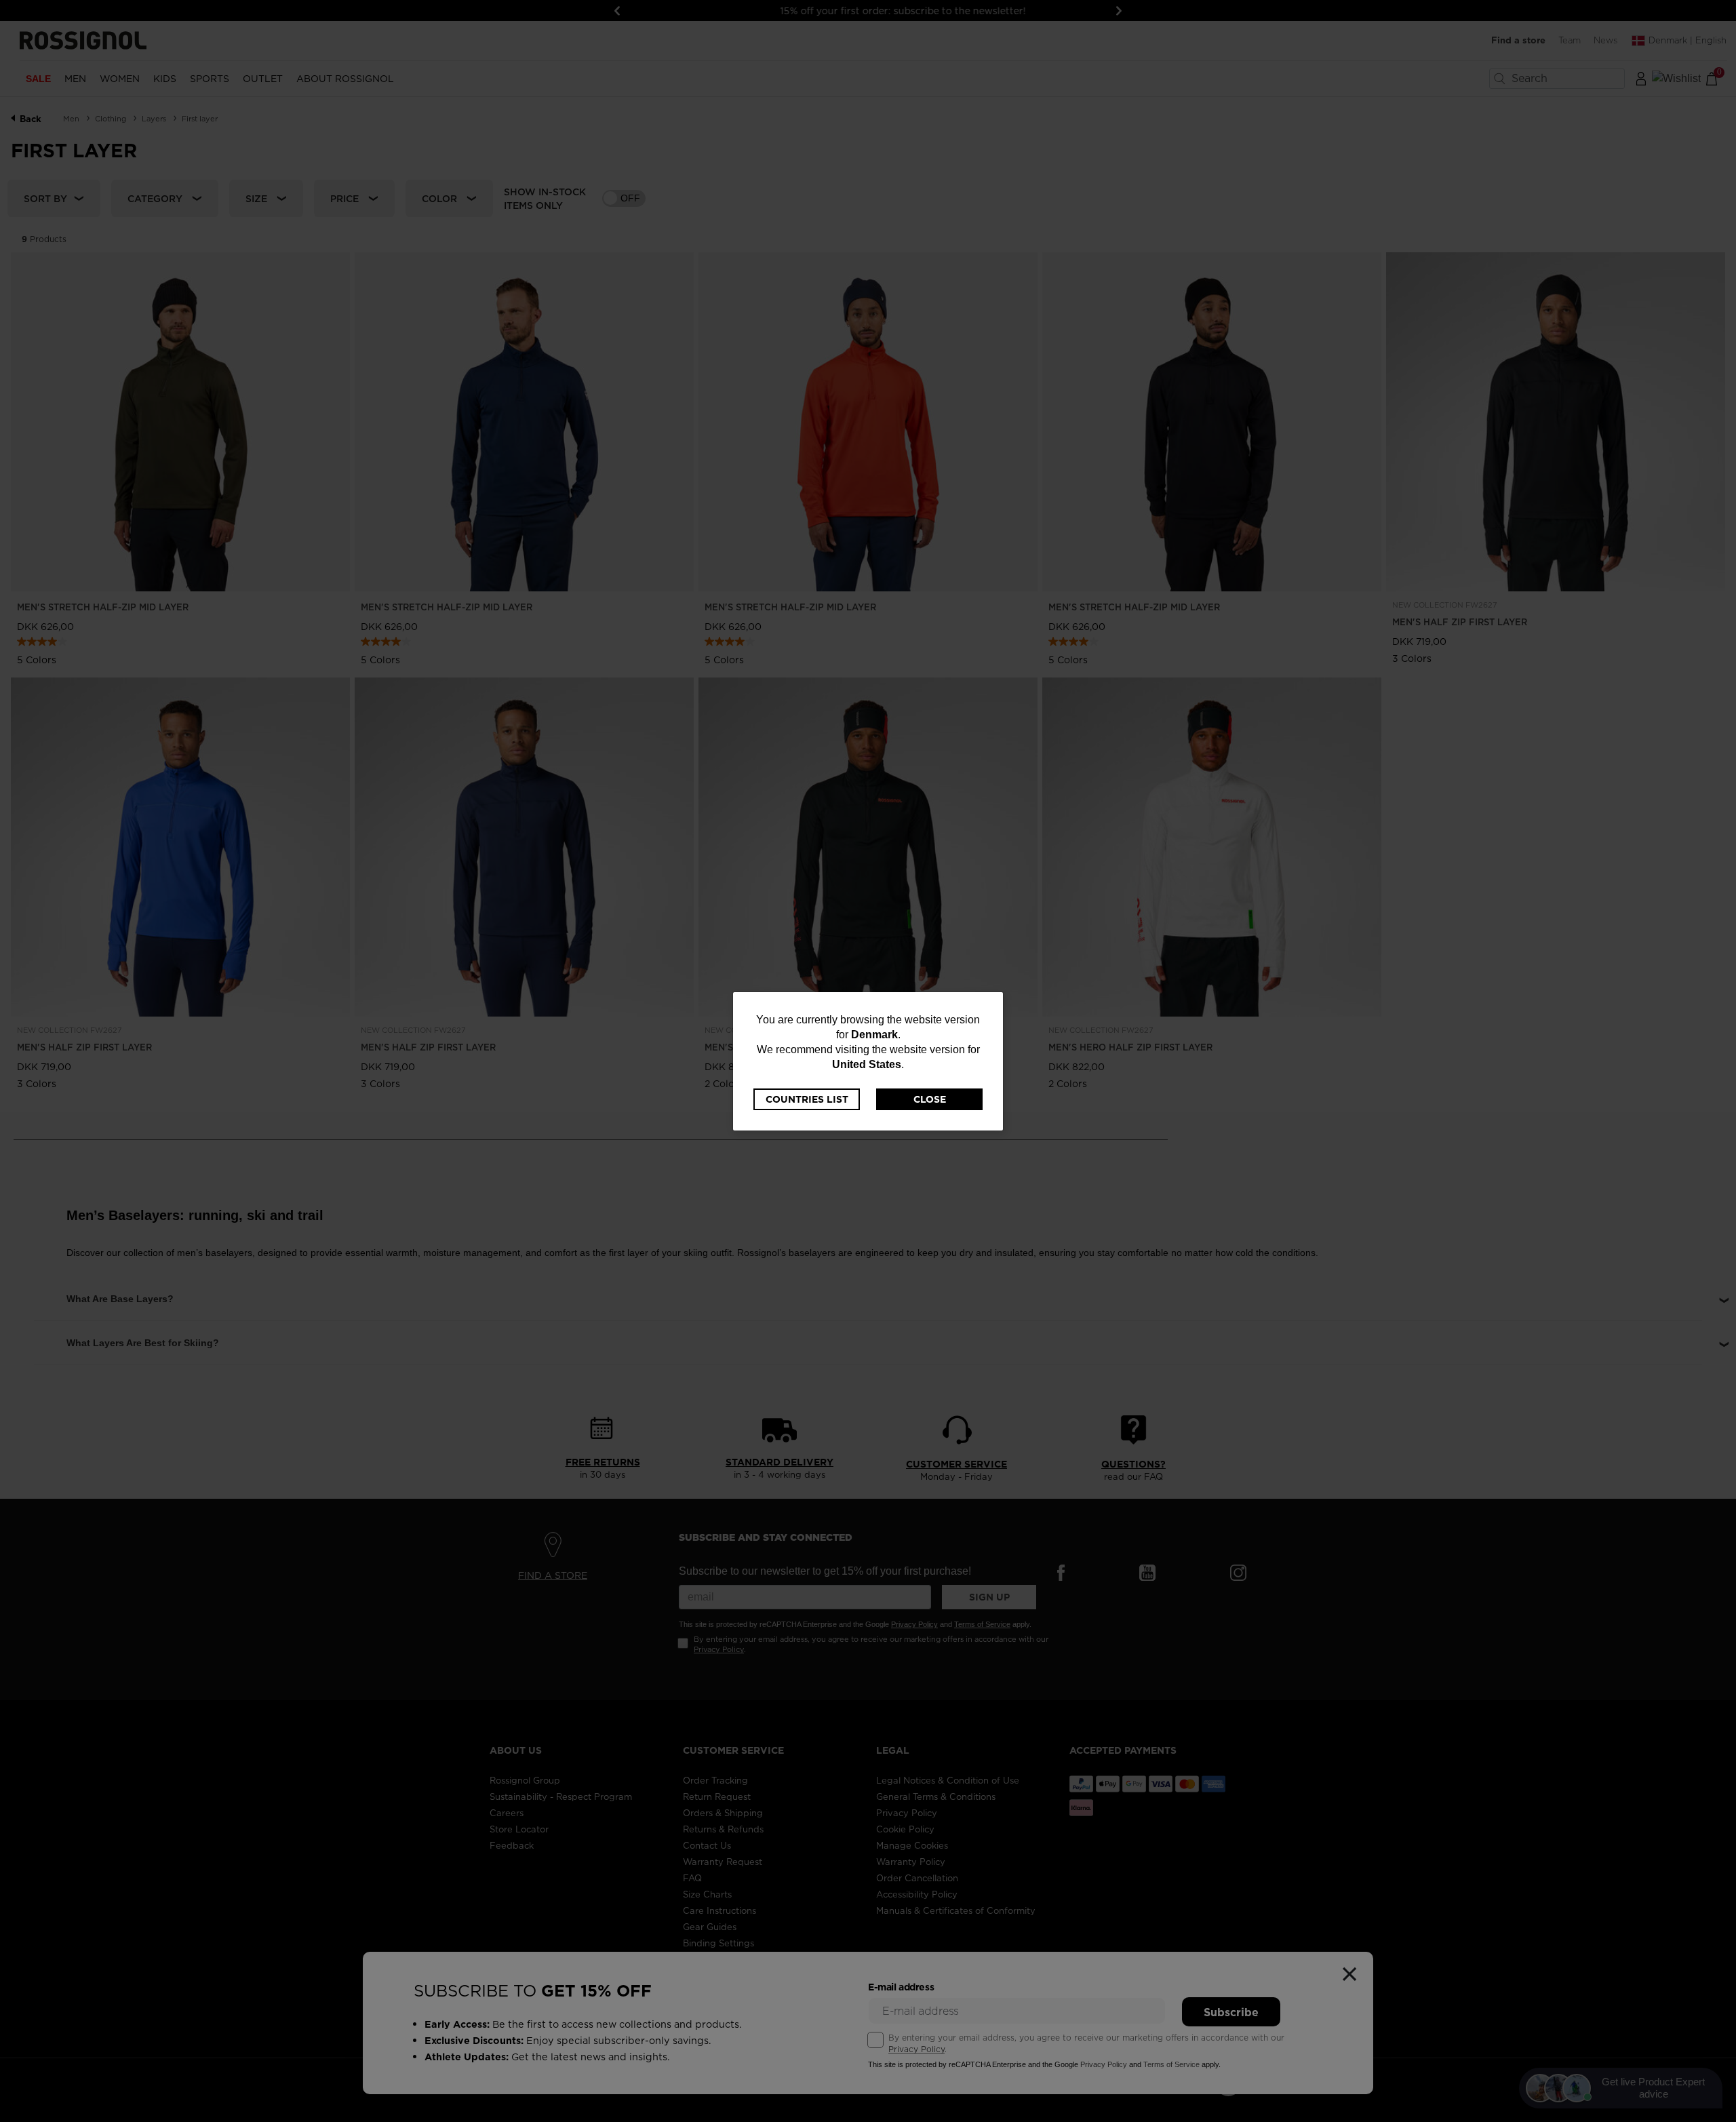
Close (930, 1099)
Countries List (807, 1099)
